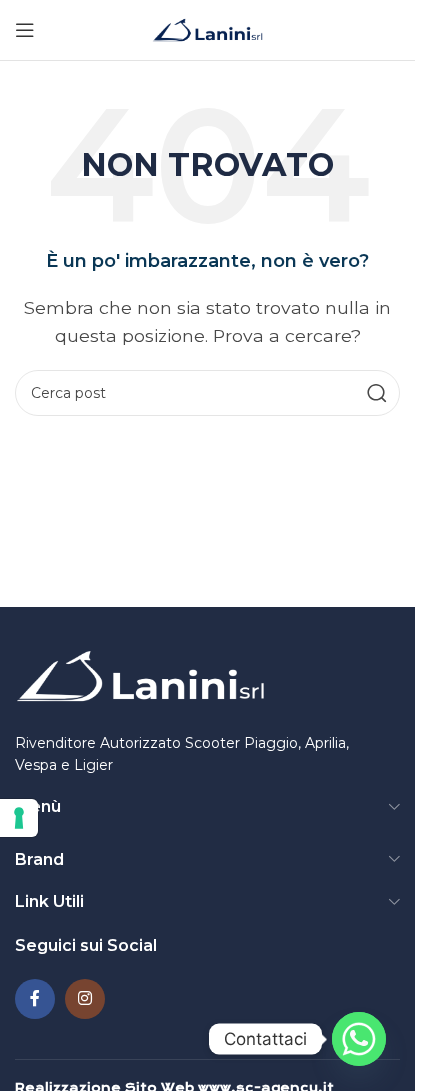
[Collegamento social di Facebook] (35, 999)
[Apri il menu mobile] (25, 30)
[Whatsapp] (359, 1039)
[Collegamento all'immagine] (140, 677)
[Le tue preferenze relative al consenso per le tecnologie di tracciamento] (19, 818)
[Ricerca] (377, 393)
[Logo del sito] (207, 28)
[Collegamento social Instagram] (85, 999)
